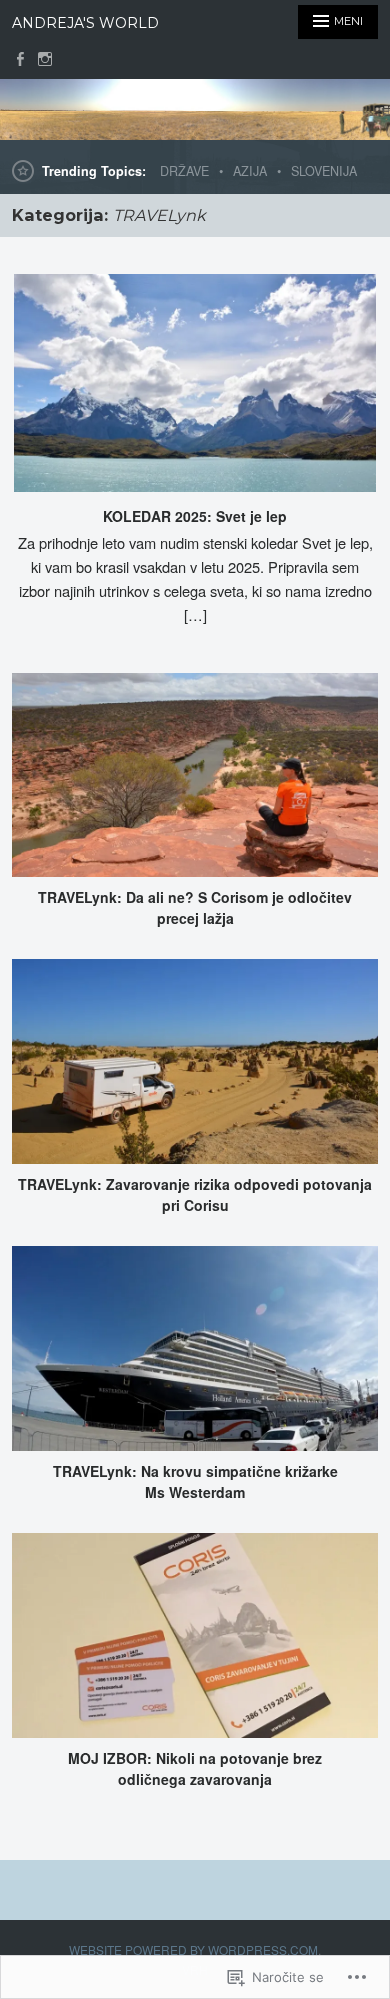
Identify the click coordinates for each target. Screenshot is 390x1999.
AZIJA (250, 171)
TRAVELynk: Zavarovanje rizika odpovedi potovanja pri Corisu (195, 1194)
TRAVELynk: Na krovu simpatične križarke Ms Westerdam (195, 1481)
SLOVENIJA (324, 171)
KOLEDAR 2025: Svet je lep (195, 516)
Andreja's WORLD (85, 23)
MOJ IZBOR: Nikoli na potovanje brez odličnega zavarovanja (195, 1768)
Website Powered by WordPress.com (193, 1949)
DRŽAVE (184, 171)
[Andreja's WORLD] (195, 109)
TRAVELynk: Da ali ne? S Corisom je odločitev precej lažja (195, 907)
